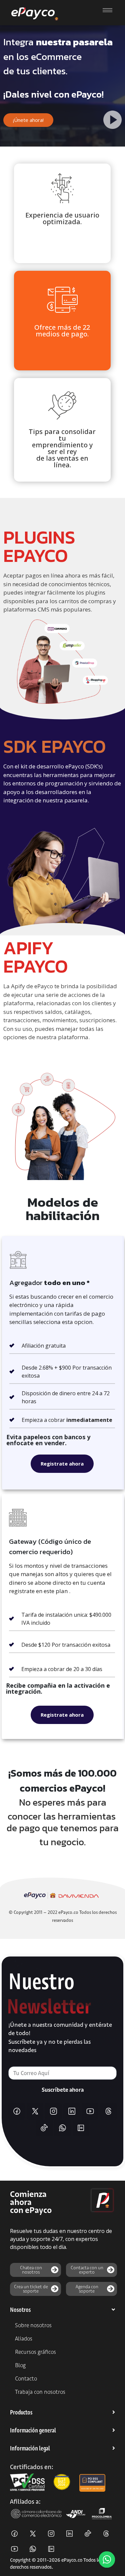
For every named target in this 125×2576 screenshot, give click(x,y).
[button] (62, 2310)
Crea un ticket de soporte (31, 2289)
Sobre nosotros (33, 2325)
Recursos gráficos (35, 2352)
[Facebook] (17, 2111)
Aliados (24, 2339)
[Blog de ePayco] (81, 2128)
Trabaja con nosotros (40, 2392)
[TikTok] (44, 2128)
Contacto (26, 2378)
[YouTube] (90, 2111)
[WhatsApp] (63, 2128)
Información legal (30, 2448)
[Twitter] (35, 2111)
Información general (33, 2430)
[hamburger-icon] (107, 10)
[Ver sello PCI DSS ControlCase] (92, 2482)
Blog (20, 2365)
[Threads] (108, 2111)
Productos (21, 2412)
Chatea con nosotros (31, 2270)
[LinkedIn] (72, 2111)
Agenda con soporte (87, 2289)
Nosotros (20, 2310)
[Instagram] (53, 2111)
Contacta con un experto (87, 2270)
